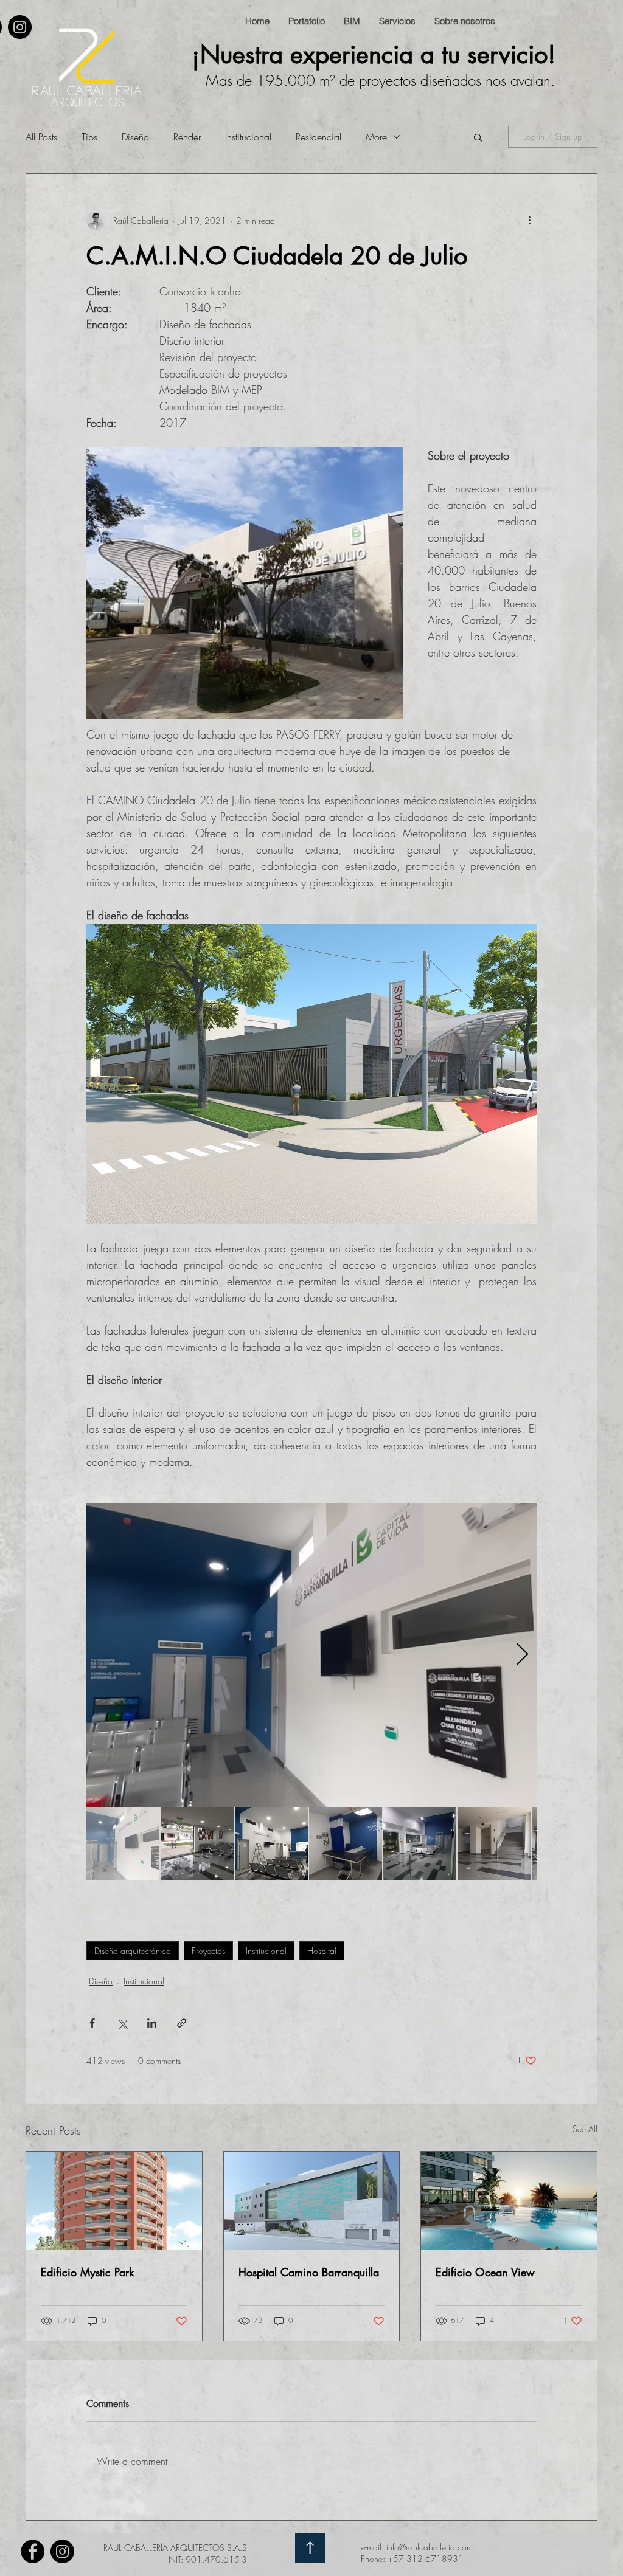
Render (187, 137)
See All (585, 2129)
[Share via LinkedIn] (152, 2023)
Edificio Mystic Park (87, 2272)
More (376, 137)
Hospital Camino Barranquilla (309, 2272)
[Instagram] (20, 27)
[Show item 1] (123, 1843)
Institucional (248, 137)
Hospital (322, 1951)
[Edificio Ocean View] (509, 2201)
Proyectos (208, 1951)
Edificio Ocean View (485, 2272)
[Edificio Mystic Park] (114, 2201)
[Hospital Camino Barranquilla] (312, 2201)
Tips (89, 137)
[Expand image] (311, 1655)
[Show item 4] (346, 1843)
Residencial (318, 137)
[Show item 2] (197, 1843)
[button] (478, 137)
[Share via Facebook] (92, 2023)
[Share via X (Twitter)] (122, 2023)
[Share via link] (182, 2023)
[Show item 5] (420, 1843)
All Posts (41, 137)
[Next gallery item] (522, 1655)
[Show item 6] (494, 1843)
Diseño (135, 137)
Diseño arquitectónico (133, 1951)
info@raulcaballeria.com (430, 2547)
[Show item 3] (271, 1843)
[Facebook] (33, 2551)
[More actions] (529, 220)
